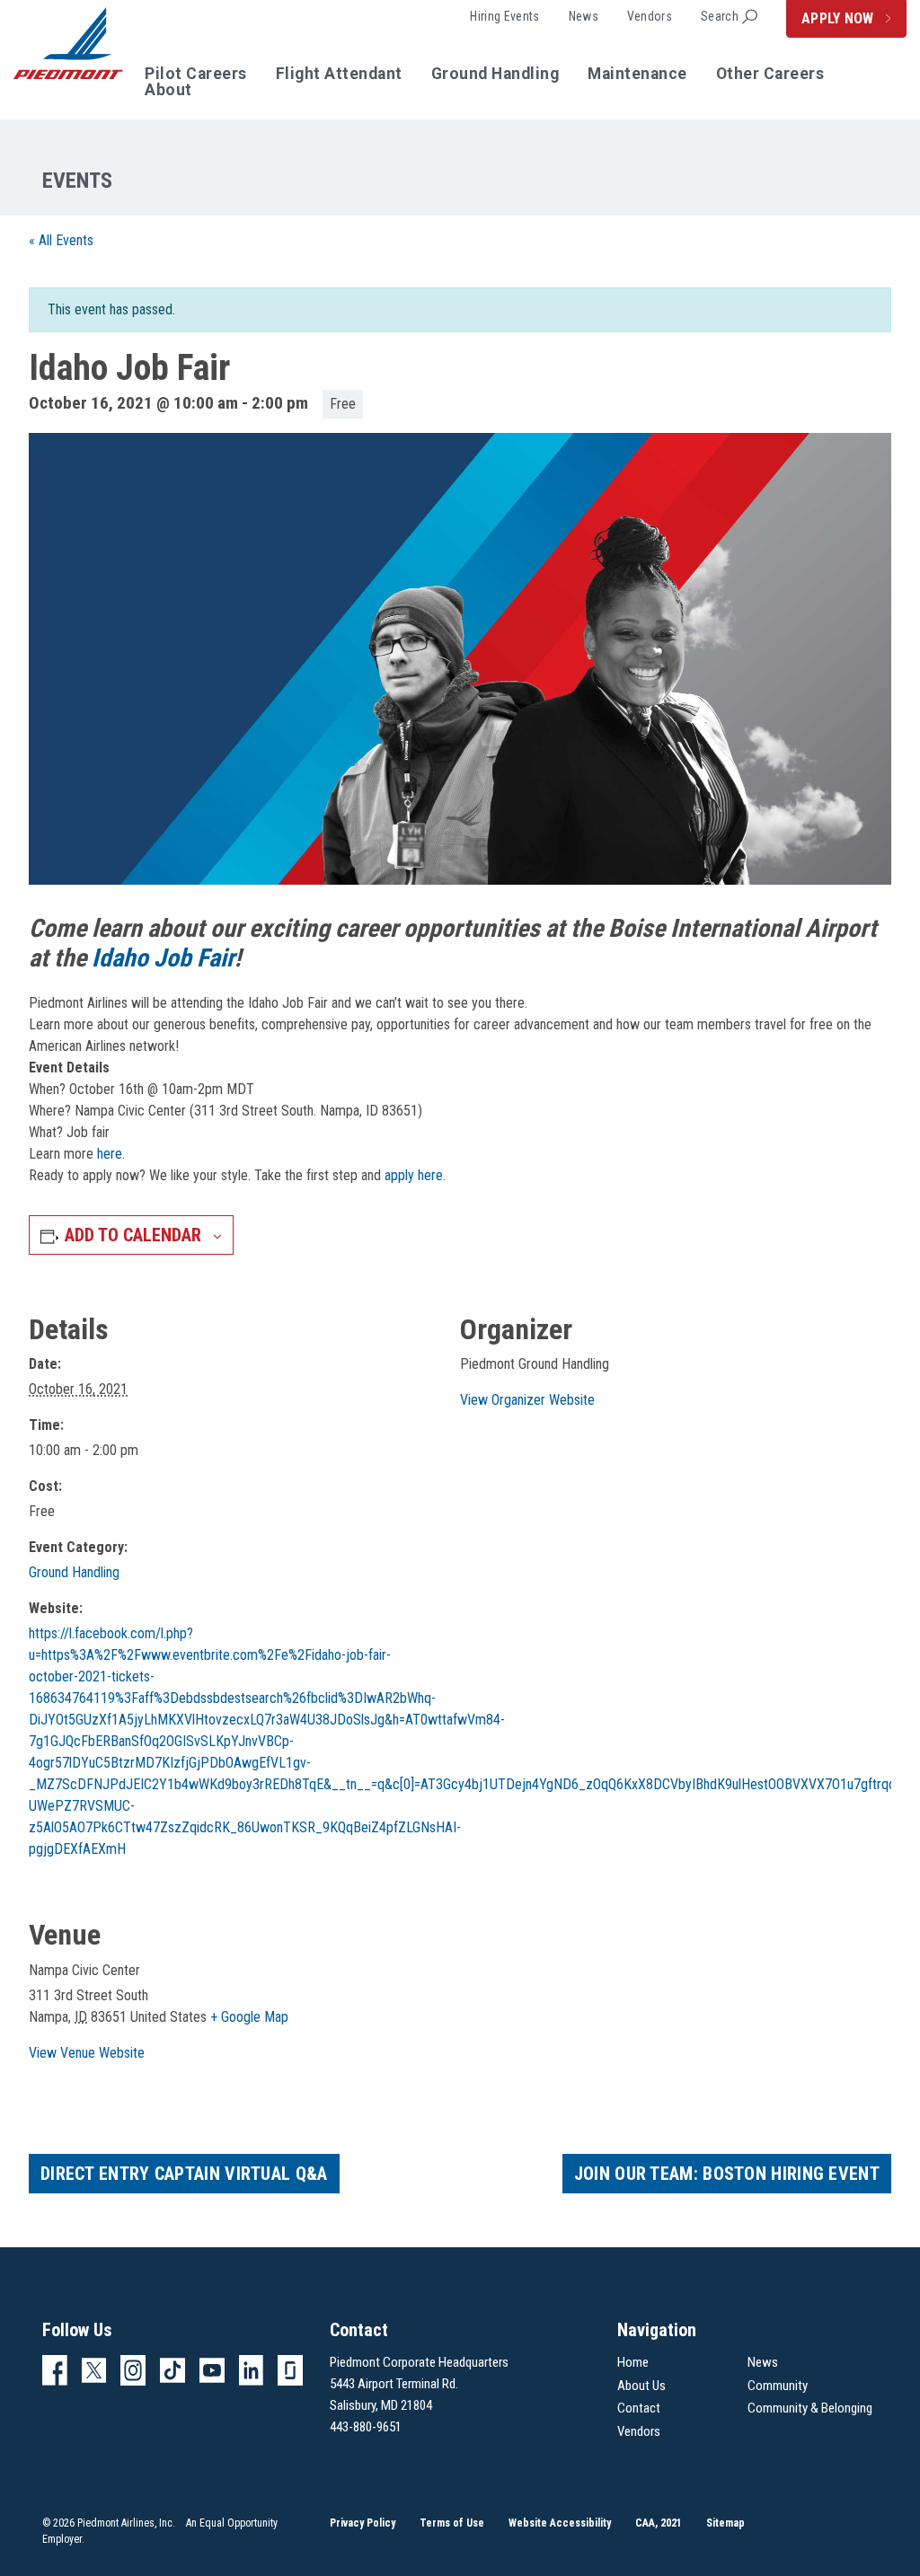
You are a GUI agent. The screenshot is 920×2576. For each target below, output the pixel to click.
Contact (639, 2408)
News (584, 16)
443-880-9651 (366, 2427)
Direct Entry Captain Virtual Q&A (184, 2174)
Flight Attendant (339, 75)
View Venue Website (87, 2053)
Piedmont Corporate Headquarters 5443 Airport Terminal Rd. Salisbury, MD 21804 (419, 2384)
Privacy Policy (363, 2523)
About (168, 91)
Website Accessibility (560, 2523)
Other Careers (770, 75)
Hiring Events (504, 16)
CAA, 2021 (659, 2523)
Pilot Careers (196, 75)
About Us (641, 2386)
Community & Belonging (810, 2408)
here (110, 1154)
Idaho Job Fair (160, 958)
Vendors (650, 16)
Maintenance (637, 75)
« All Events (61, 240)
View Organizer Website (527, 1400)
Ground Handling (495, 75)
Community (778, 2386)
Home (633, 2362)
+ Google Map (249, 2017)
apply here (414, 1175)
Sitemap (725, 2523)
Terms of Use (452, 2523)
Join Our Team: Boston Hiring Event (727, 2174)
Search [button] (720, 16)
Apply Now (840, 18)
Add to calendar (133, 1235)
